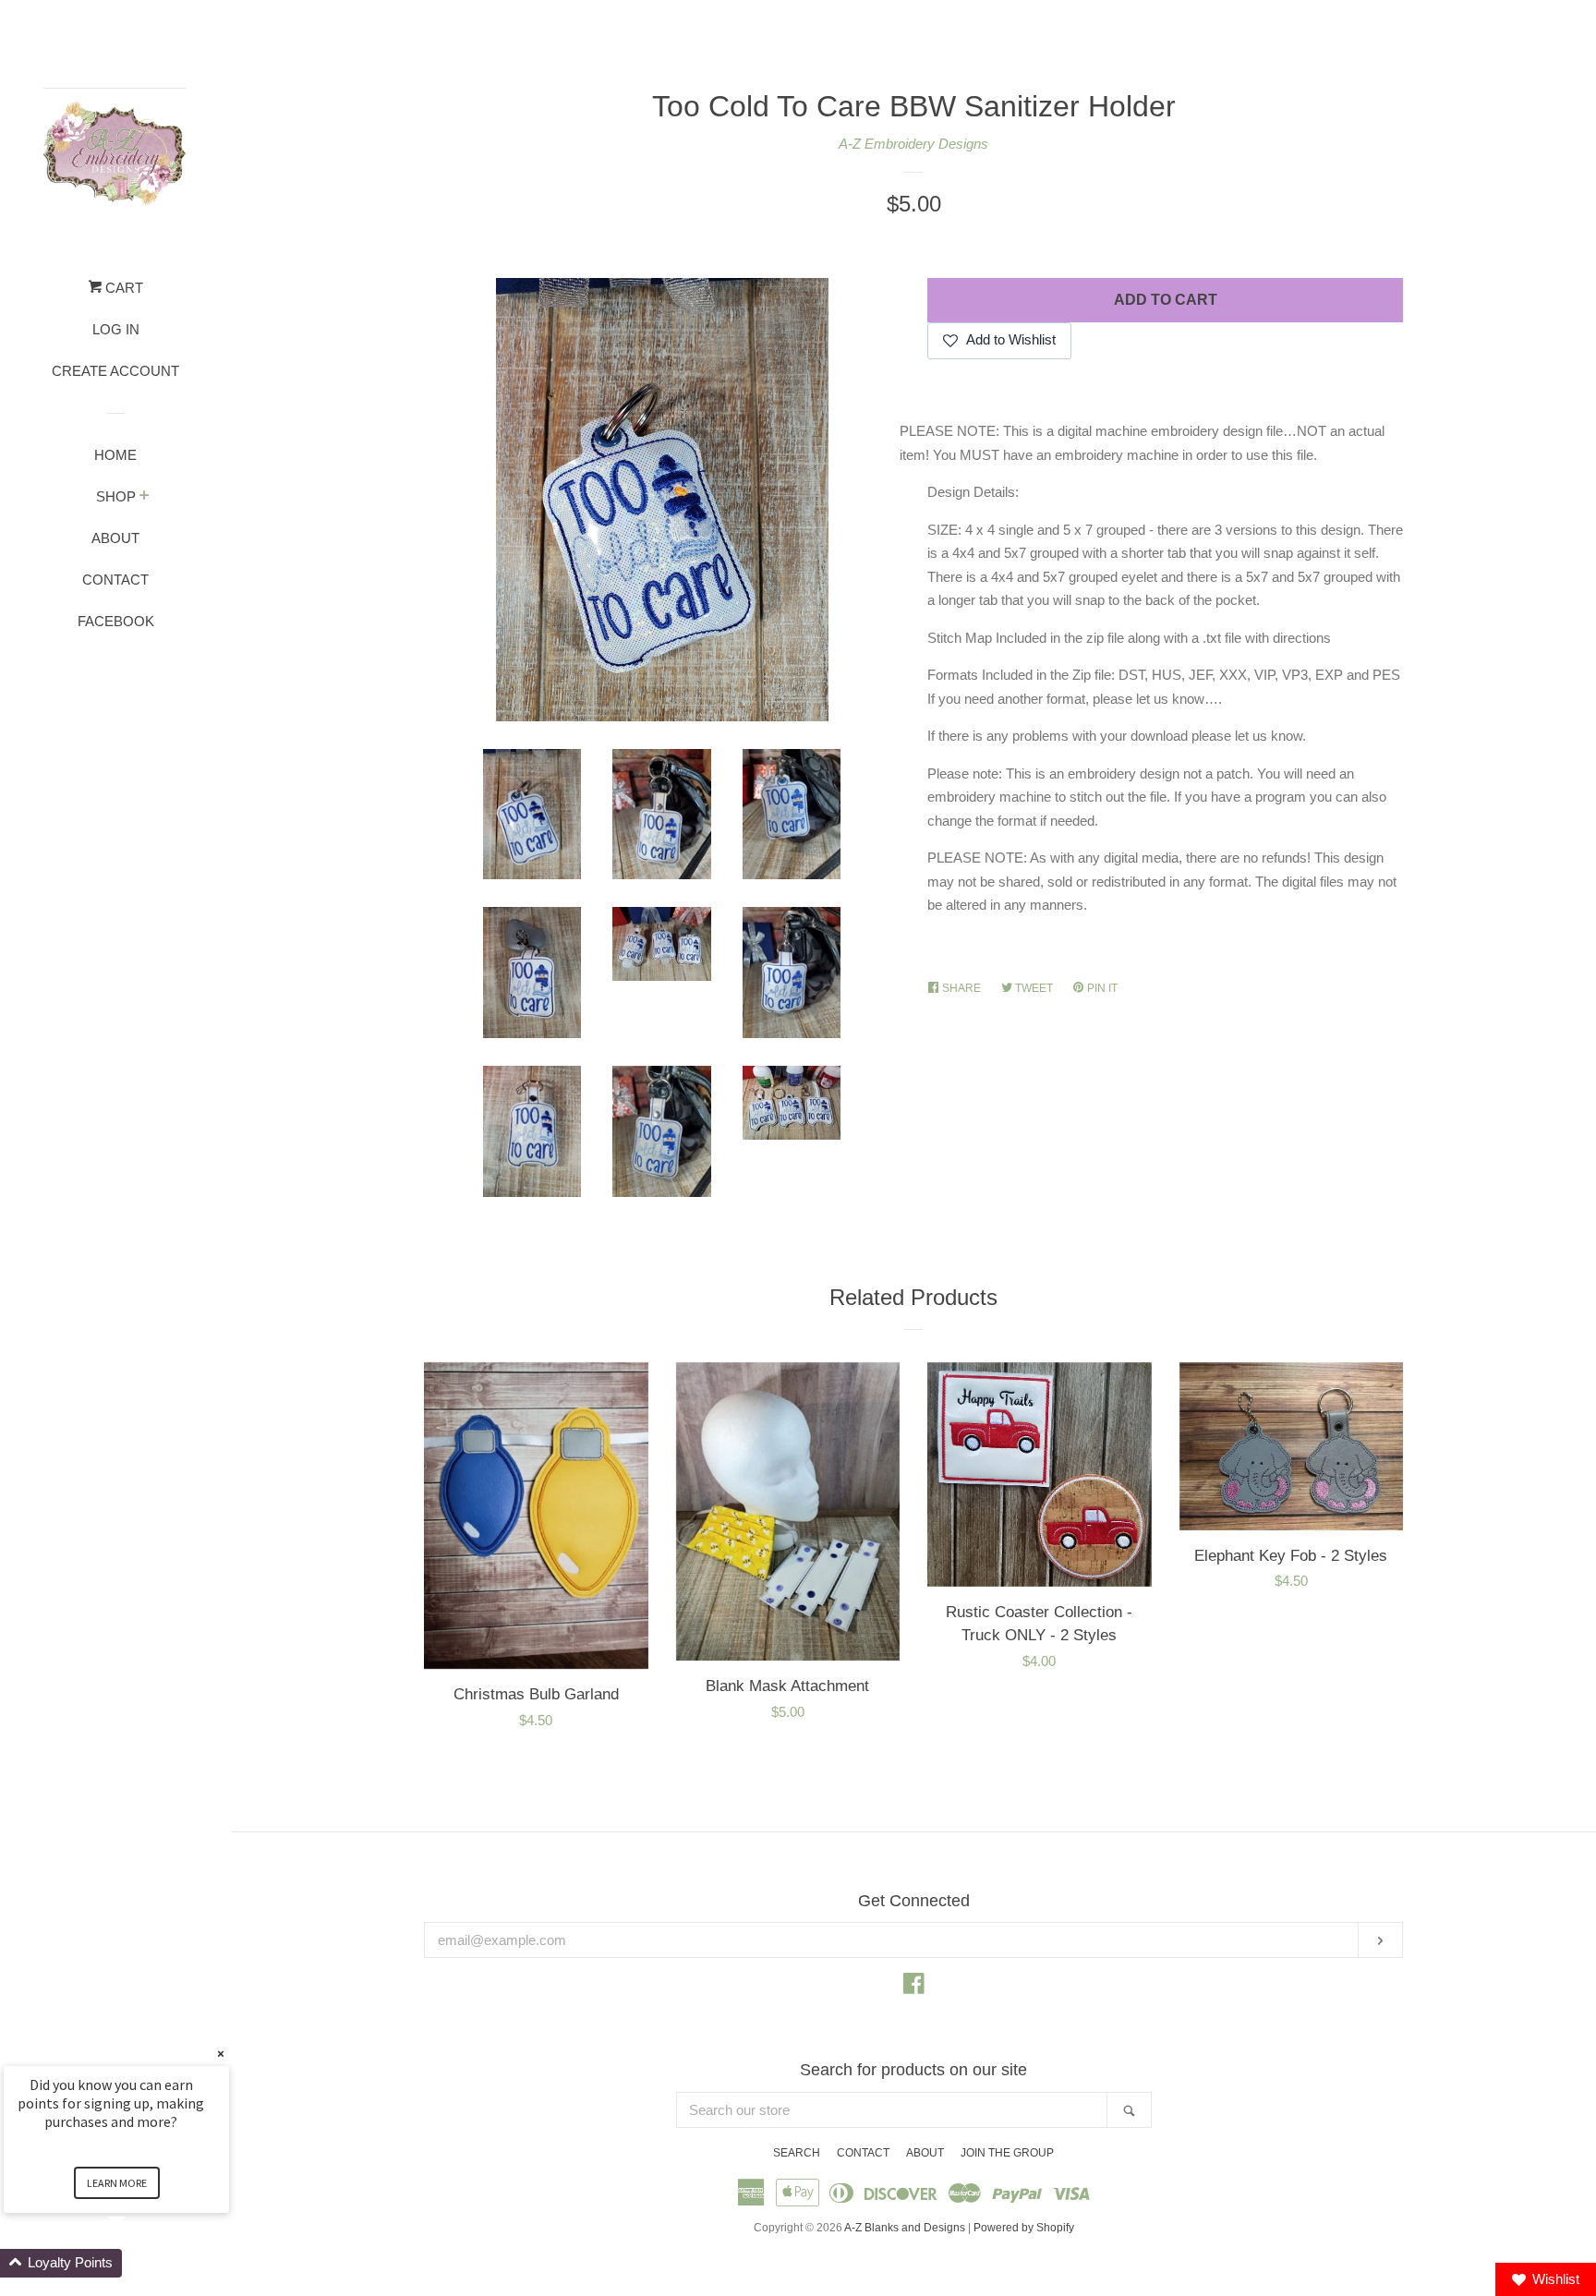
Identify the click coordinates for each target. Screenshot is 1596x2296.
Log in (116, 329)
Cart (122, 288)
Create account (115, 371)
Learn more (117, 2183)
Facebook (116, 621)
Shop (116, 496)
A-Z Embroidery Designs (913, 144)
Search (797, 2153)
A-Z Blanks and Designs (905, 2228)
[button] (139, 2263)
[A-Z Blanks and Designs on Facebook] (914, 1987)
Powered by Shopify (1024, 2228)
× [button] (221, 2054)
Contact (115, 580)
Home (115, 455)
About (115, 538)
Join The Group (1007, 2153)
